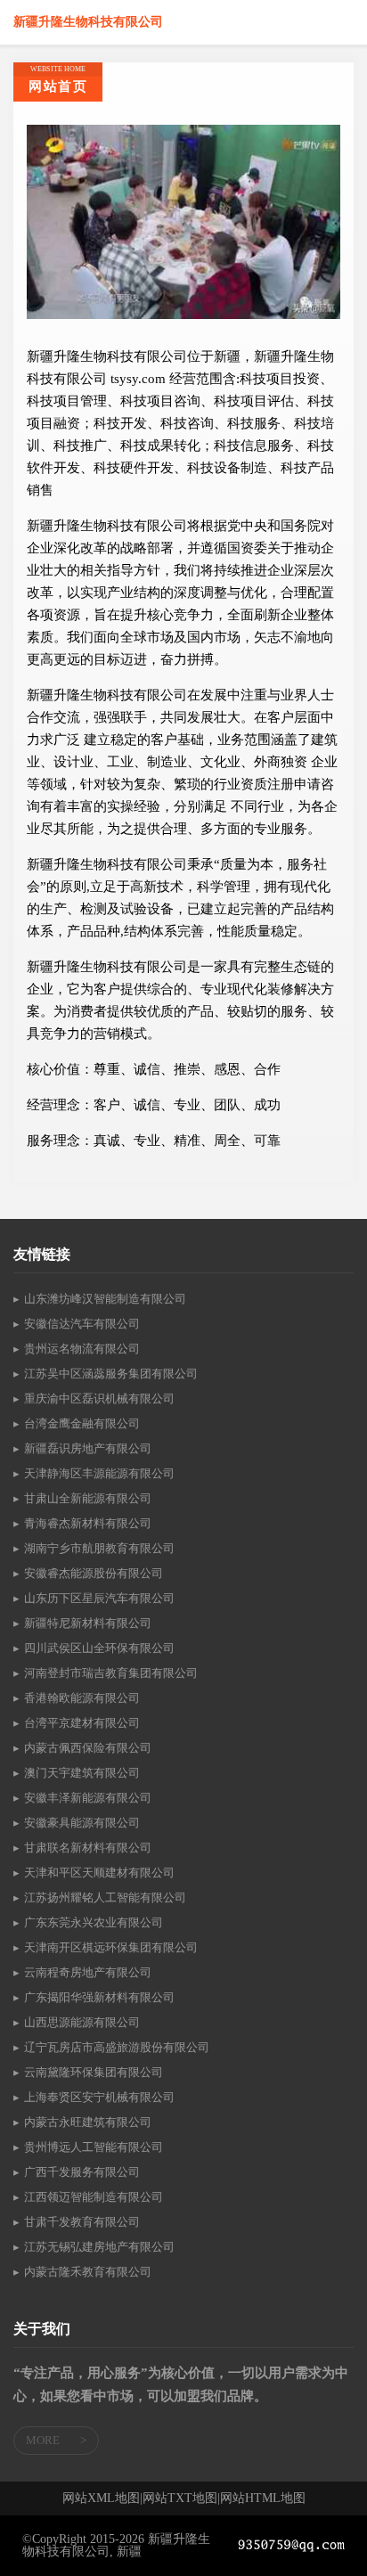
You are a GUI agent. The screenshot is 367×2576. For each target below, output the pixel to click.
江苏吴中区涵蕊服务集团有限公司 (111, 1374)
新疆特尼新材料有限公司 (88, 1623)
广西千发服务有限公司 (82, 2172)
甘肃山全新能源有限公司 (88, 1498)
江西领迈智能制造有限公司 (94, 2197)
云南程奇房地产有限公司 (88, 1972)
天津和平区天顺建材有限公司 (99, 1873)
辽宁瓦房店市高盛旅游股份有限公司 (117, 2047)
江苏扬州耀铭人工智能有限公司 (105, 1897)
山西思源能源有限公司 (82, 2022)
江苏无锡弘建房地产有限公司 (99, 2247)
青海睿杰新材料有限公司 (88, 1523)
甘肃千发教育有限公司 (82, 2222)
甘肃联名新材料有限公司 (88, 1848)
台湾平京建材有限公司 (82, 1723)
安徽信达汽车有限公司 (82, 1324)
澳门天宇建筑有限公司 (82, 1773)
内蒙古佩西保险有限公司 (88, 1748)
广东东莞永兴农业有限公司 (94, 1922)
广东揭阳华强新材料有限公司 (99, 1997)
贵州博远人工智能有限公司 (94, 2147)
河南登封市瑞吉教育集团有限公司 (111, 1673)
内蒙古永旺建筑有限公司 (88, 2122)
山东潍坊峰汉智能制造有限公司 (105, 1299)
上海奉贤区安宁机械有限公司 (99, 2097)
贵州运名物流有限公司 (82, 1349)
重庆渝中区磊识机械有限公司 (99, 1398)
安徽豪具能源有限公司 (82, 1823)
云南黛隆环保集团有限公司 (94, 2072)
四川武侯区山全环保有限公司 (99, 1648)
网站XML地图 (101, 2498)
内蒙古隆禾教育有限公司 (88, 2272)
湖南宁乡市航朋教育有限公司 (99, 1548)
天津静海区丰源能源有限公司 (99, 1473)
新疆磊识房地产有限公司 (88, 1448)
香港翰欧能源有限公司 (82, 1698)
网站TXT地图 (180, 2498)
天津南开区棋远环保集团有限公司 (111, 1947)
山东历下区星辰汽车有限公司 (99, 1598)
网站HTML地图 (263, 2498)
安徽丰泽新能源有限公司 (88, 1798)
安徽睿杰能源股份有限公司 (94, 1573)
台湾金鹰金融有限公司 (82, 1423)
